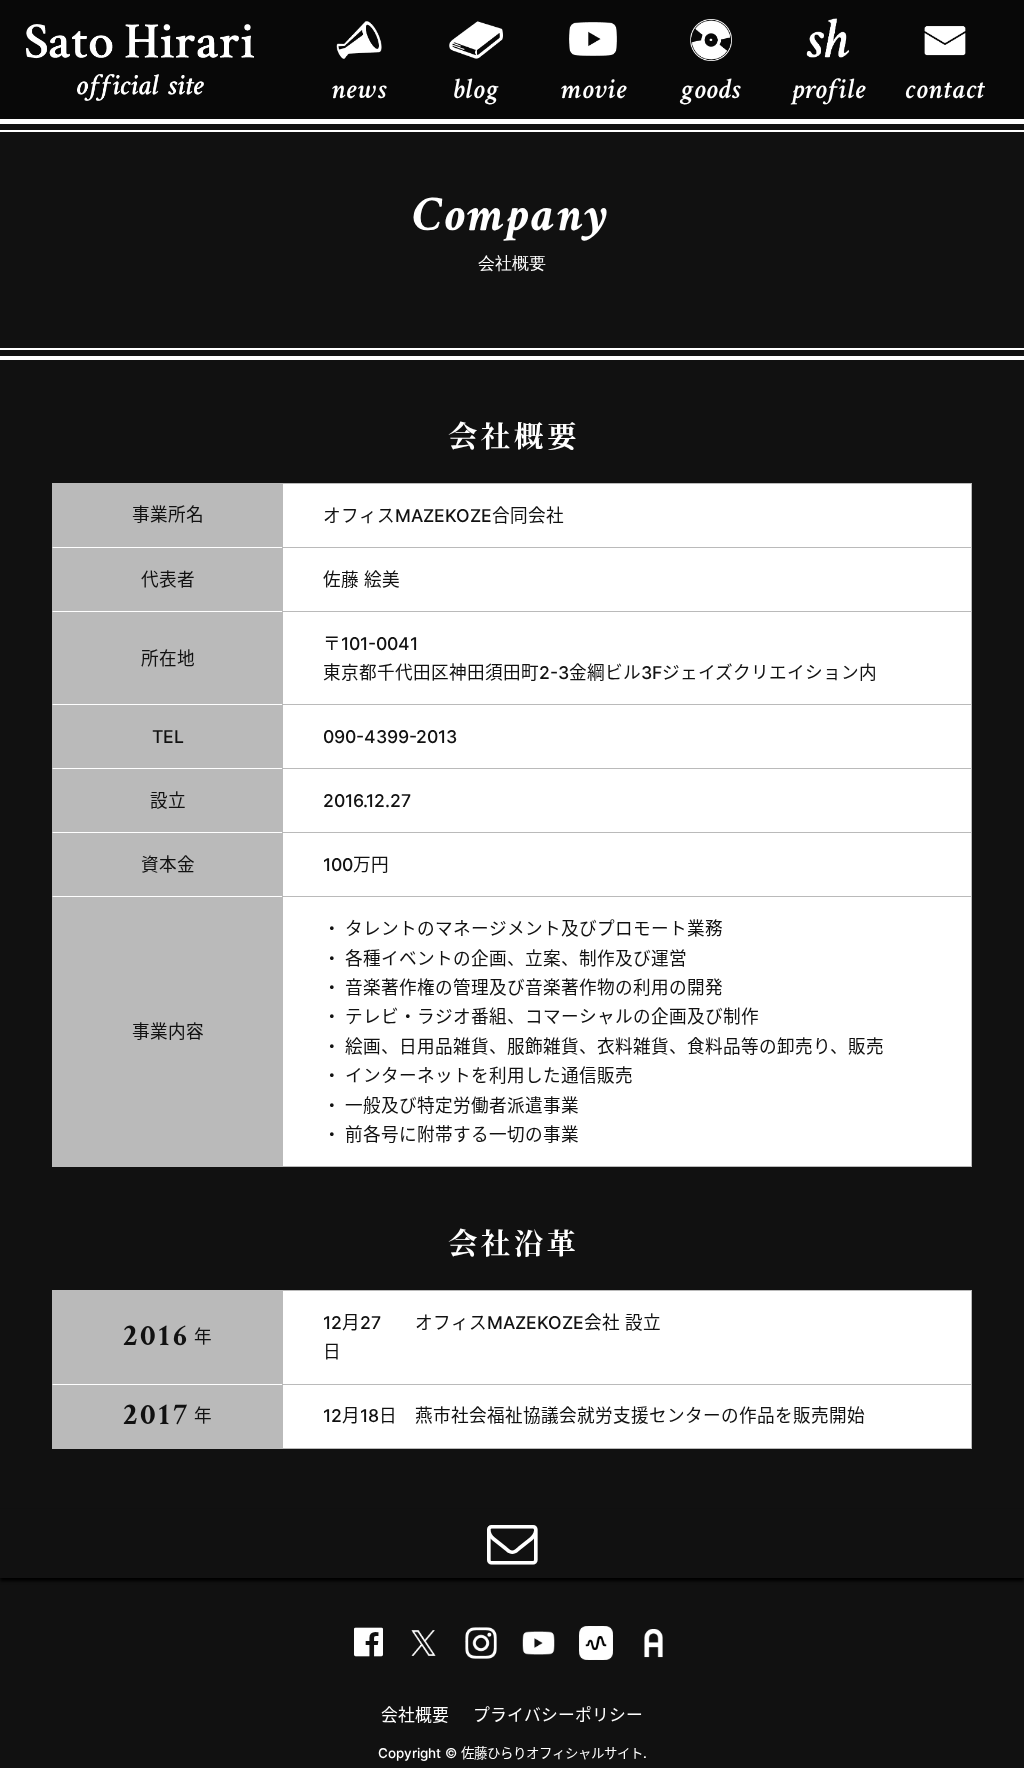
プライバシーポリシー (558, 1715)
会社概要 (415, 1715)
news (358, 89)
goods (710, 89)
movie (593, 89)
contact (945, 89)
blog (475, 89)
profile (828, 89)
